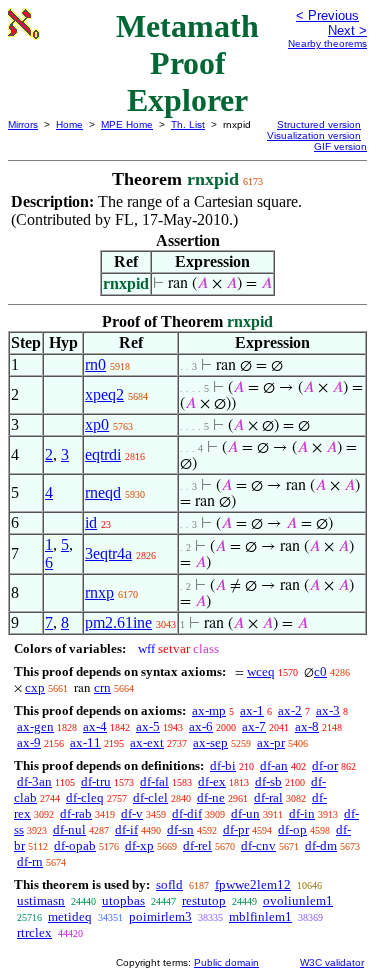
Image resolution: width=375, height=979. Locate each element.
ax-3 (328, 710)
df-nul (69, 829)
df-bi (223, 765)
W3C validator (332, 962)
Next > (347, 30)
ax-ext (147, 742)
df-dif (187, 813)
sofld (169, 884)
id (91, 522)
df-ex (212, 781)
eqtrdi (103, 454)
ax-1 (252, 710)
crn (102, 687)
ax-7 (254, 726)
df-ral (268, 797)
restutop (204, 900)
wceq (261, 671)
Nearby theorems (327, 43)
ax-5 (148, 726)
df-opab (75, 845)
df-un (245, 813)
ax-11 (85, 742)
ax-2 (290, 710)
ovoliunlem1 (298, 900)
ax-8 (307, 726)
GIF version (340, 146)
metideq (70, 916)
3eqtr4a (108, 553)
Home (69, 124)
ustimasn (41, 900)
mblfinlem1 (260, 916)
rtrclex (34, 932)
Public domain (226, 962)
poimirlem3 (160, 916)
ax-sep (210, 742)
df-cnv (258, 845)
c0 (320, 671)
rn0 (95, 364)
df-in (302, 813)
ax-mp (209, 710)
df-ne (211, 797)
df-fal (154, 781)
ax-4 (95, 726)
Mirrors (23, 124)
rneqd (103, 492)
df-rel (197, 845)
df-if (126, 829)
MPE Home (127, 124)
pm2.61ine (118, 622)
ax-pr (271, 742)
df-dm (321, 845)
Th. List (188, 124)
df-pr (236, 829)
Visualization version (314, 135)
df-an (274, 765)
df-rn (30, 861)
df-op (292, 829)
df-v (132, 813)
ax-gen (35, 726)
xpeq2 (104, 394)
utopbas (123, 900)
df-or (325, 765)
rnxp (99, 592)
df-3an (34, 781)
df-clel (150, 797)
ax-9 (29, 742)
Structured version (319, 124)
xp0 (97, 424)
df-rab (76, 813)
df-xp (139, 845)
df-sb (268, 781)
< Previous (327, 15)
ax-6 (201, 726)
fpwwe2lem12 (253, 884)
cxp (35, 687)
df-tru (96, 781)
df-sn (180, 829)
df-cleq (85, 797)
